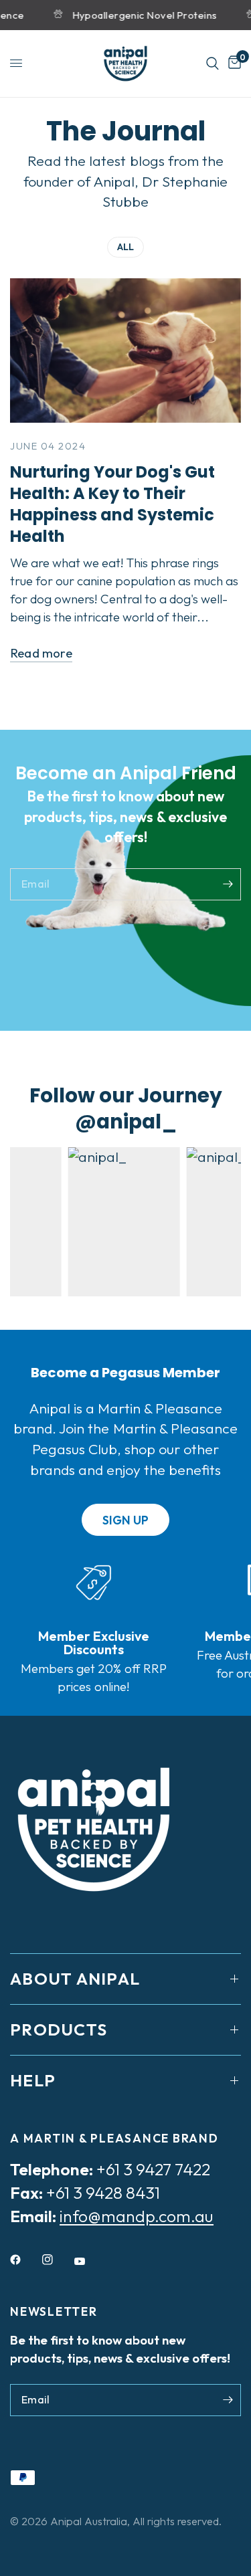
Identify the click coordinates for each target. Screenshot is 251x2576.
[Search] (213, 64)
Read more (41, 653)
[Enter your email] (228, 884)
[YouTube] (89, 2261)
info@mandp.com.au (137, 2216)
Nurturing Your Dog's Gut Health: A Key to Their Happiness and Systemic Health (112, 504)
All (125, 247)
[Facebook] (25, 2260)
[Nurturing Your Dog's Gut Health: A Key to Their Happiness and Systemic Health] (125, 351)
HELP (33, 2080)
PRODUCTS (59, 2029)
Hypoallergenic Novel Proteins (139, 15)
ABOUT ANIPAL (75, 1979)
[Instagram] (57, 2260)
